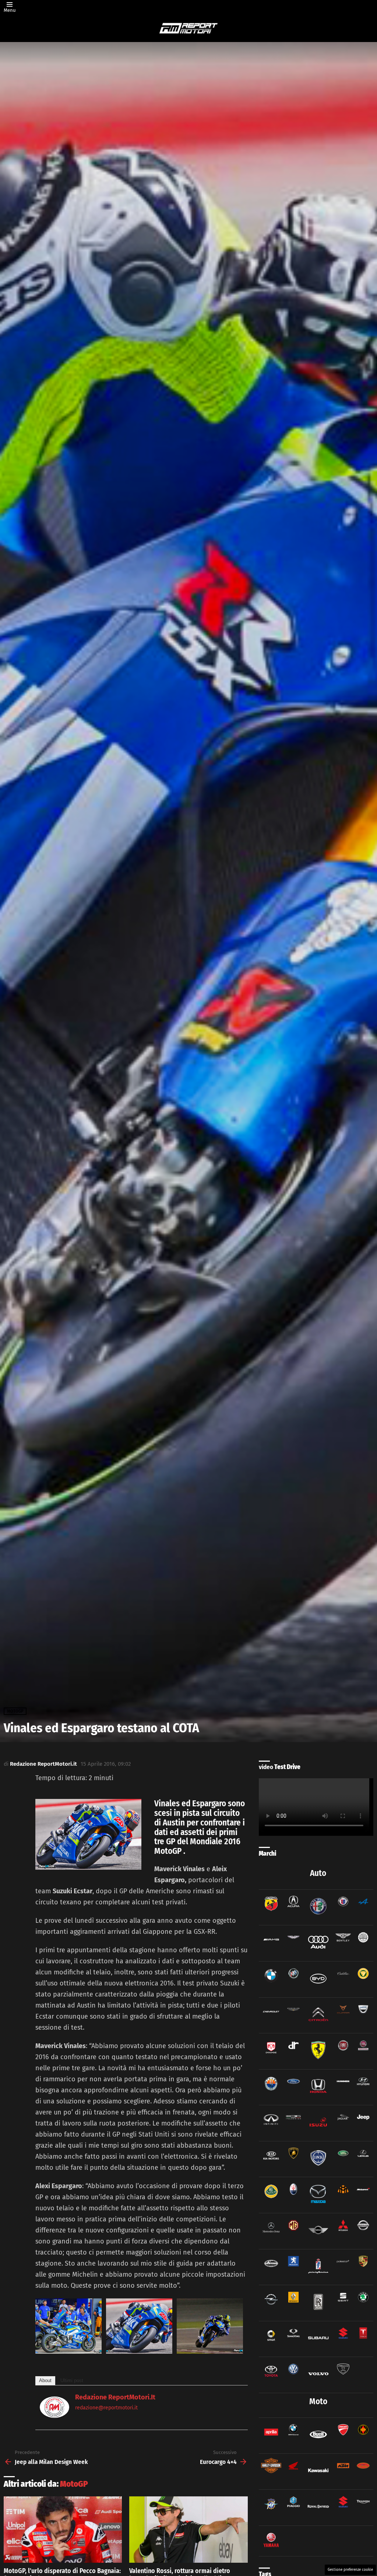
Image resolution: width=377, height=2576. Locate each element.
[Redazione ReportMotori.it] (54, 2416)
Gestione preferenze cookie (350, 2570)
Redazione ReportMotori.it (115, 2397)
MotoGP (74, 2484)
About (45, 2380)
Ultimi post (72, 2380)
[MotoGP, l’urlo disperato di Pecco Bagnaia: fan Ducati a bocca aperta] (63, 2530)
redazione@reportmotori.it (106, 2408)
